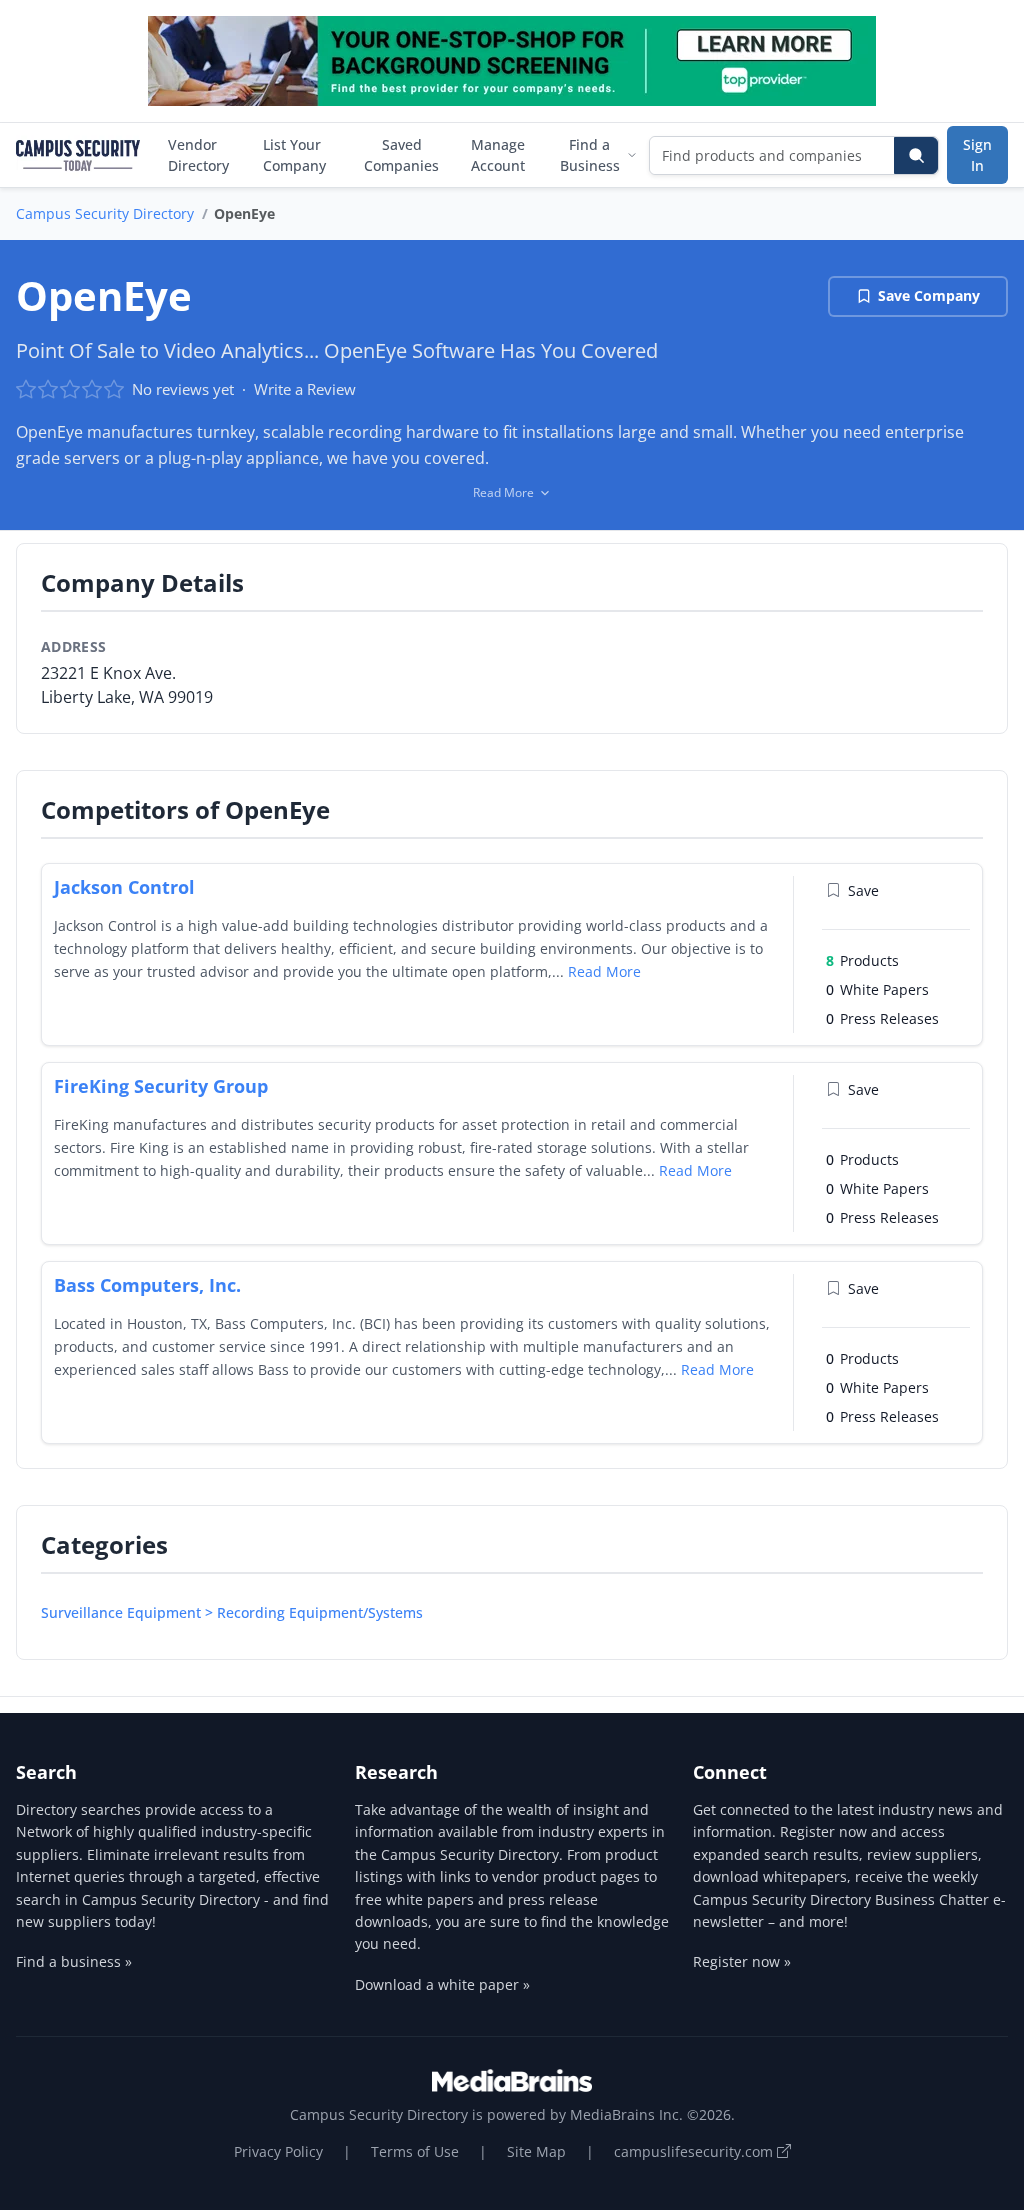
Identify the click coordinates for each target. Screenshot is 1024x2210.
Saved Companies (401, 155)
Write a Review (305, 389)
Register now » (742, 1961)
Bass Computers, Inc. (147, 1285)
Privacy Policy (278, 2151)
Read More (604, 971)
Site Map (536, 2151)
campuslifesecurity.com (695, 2151)
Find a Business (590, 155)
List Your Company (294, 155)
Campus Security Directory (105, 213)
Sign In (977, 155)
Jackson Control (124, 887)
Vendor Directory (198, 155)
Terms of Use (415, 2151)
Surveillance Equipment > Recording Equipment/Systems (232, 1612)
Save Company (929, 295)
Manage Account (498, 155)
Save (863, 890)
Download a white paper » (442, 1984)
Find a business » (74, 1961)
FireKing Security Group (161, 1086)
